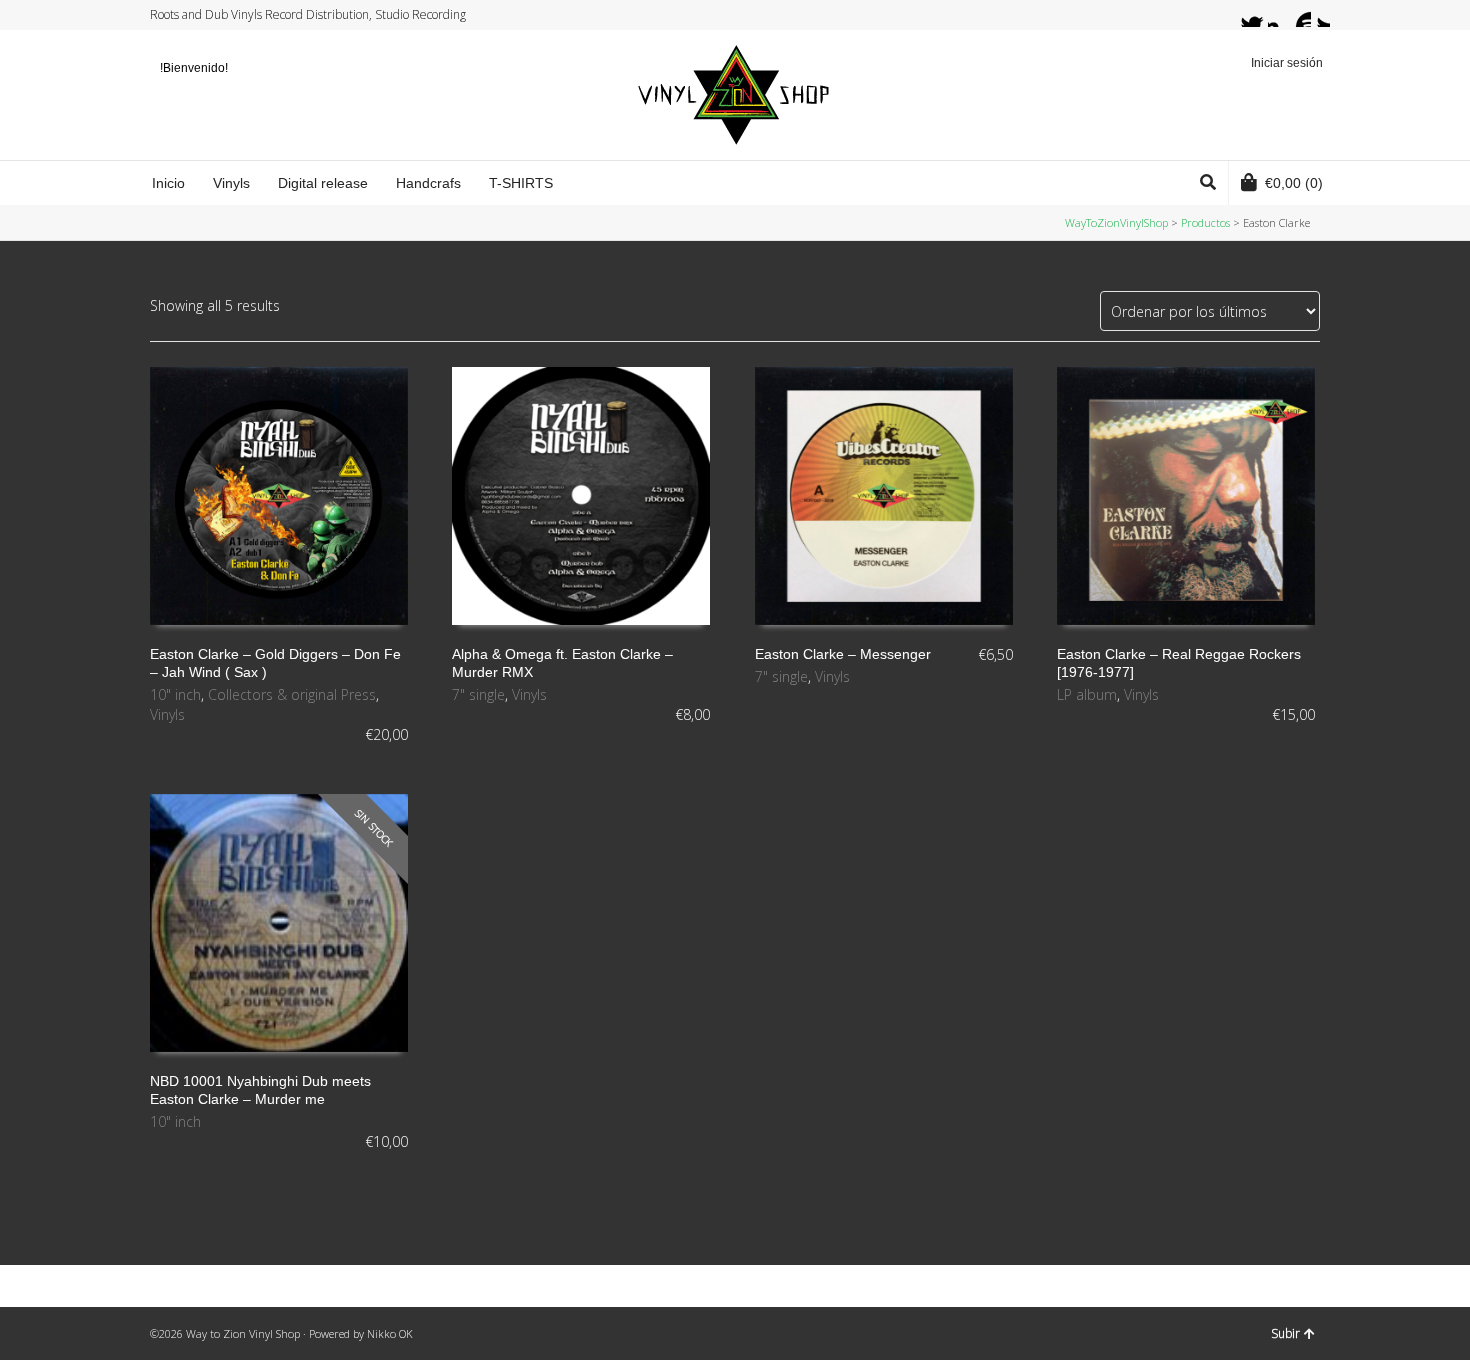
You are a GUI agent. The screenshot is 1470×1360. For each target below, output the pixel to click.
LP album (1087, 694)
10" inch (175, 694)
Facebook (1261, 15)
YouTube (1299, 15)
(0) (1294, 183)
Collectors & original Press (292, 694)
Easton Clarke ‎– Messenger (843, 654)
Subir (1285, 1333)
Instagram (1280, 15)
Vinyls (167, 714)
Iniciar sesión (1287, 63)
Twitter (1242, 15)
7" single (478, 694)
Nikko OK (390, 1333)
